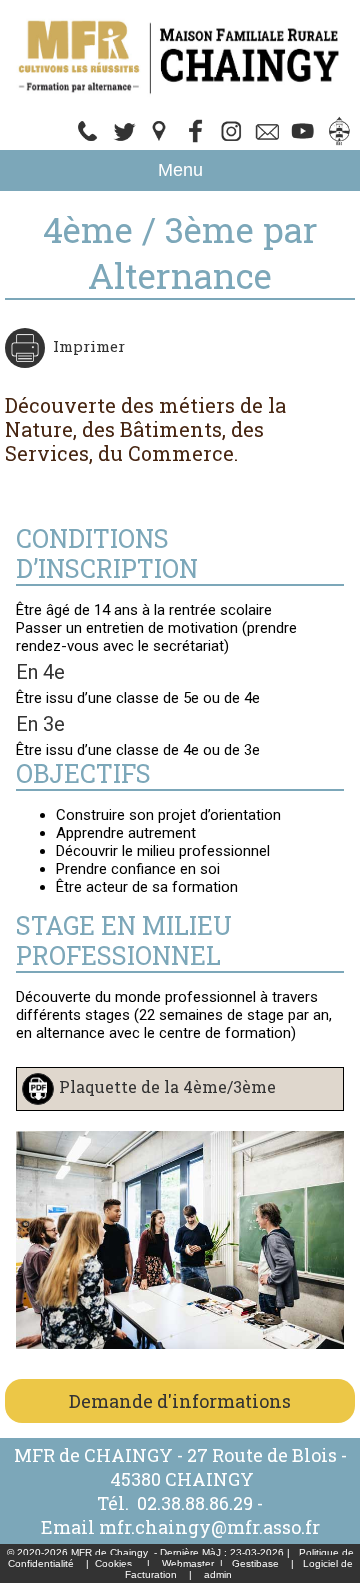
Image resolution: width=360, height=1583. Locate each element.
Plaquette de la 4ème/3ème (167, 1086)
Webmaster (188, 1563)
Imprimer (89, 346)
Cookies (113, 1563)
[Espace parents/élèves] (340, 141)
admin (218, 1574)
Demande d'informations (180, 1401)
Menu (180, 170)
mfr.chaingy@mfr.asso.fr (209, 1527)
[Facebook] (196, 141)
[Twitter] (268, 141)
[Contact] (124, 141)
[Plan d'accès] (160, 141)
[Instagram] (232, 141)
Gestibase (255, 1563)
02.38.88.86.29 (195, 1503)
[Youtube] (304, 141)
